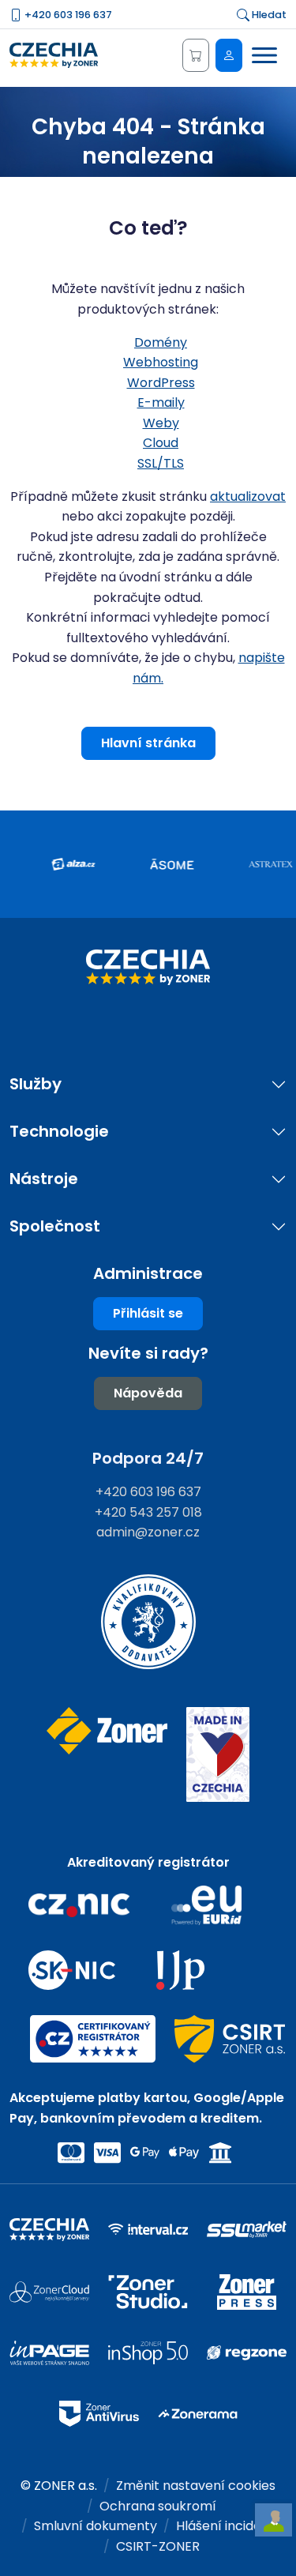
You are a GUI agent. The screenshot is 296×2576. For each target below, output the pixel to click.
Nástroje (44, 1179)
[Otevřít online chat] (274, 2520)
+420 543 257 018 (148, 1512)
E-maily (161, 402)
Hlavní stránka (148, 743)
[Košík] (196, 55)
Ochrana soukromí (158, 2506)
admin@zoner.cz (148, 1532)
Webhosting (161, 362)
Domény (161, 342)
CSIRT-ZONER (158, 2546)
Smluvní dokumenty (96, 2526)
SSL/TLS (161, 463)
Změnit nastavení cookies (196, 2486)
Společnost (55, 1226)
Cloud (161, 443)
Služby (36, 1084)
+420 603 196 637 (67, 15)
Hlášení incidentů (229, 2526)
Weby (161, 423)
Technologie (59, 1132)
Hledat (268, 15)
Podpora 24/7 (148, 1458)
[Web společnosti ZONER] (107, 1755)
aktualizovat (248, 496)
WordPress (161, 383)
